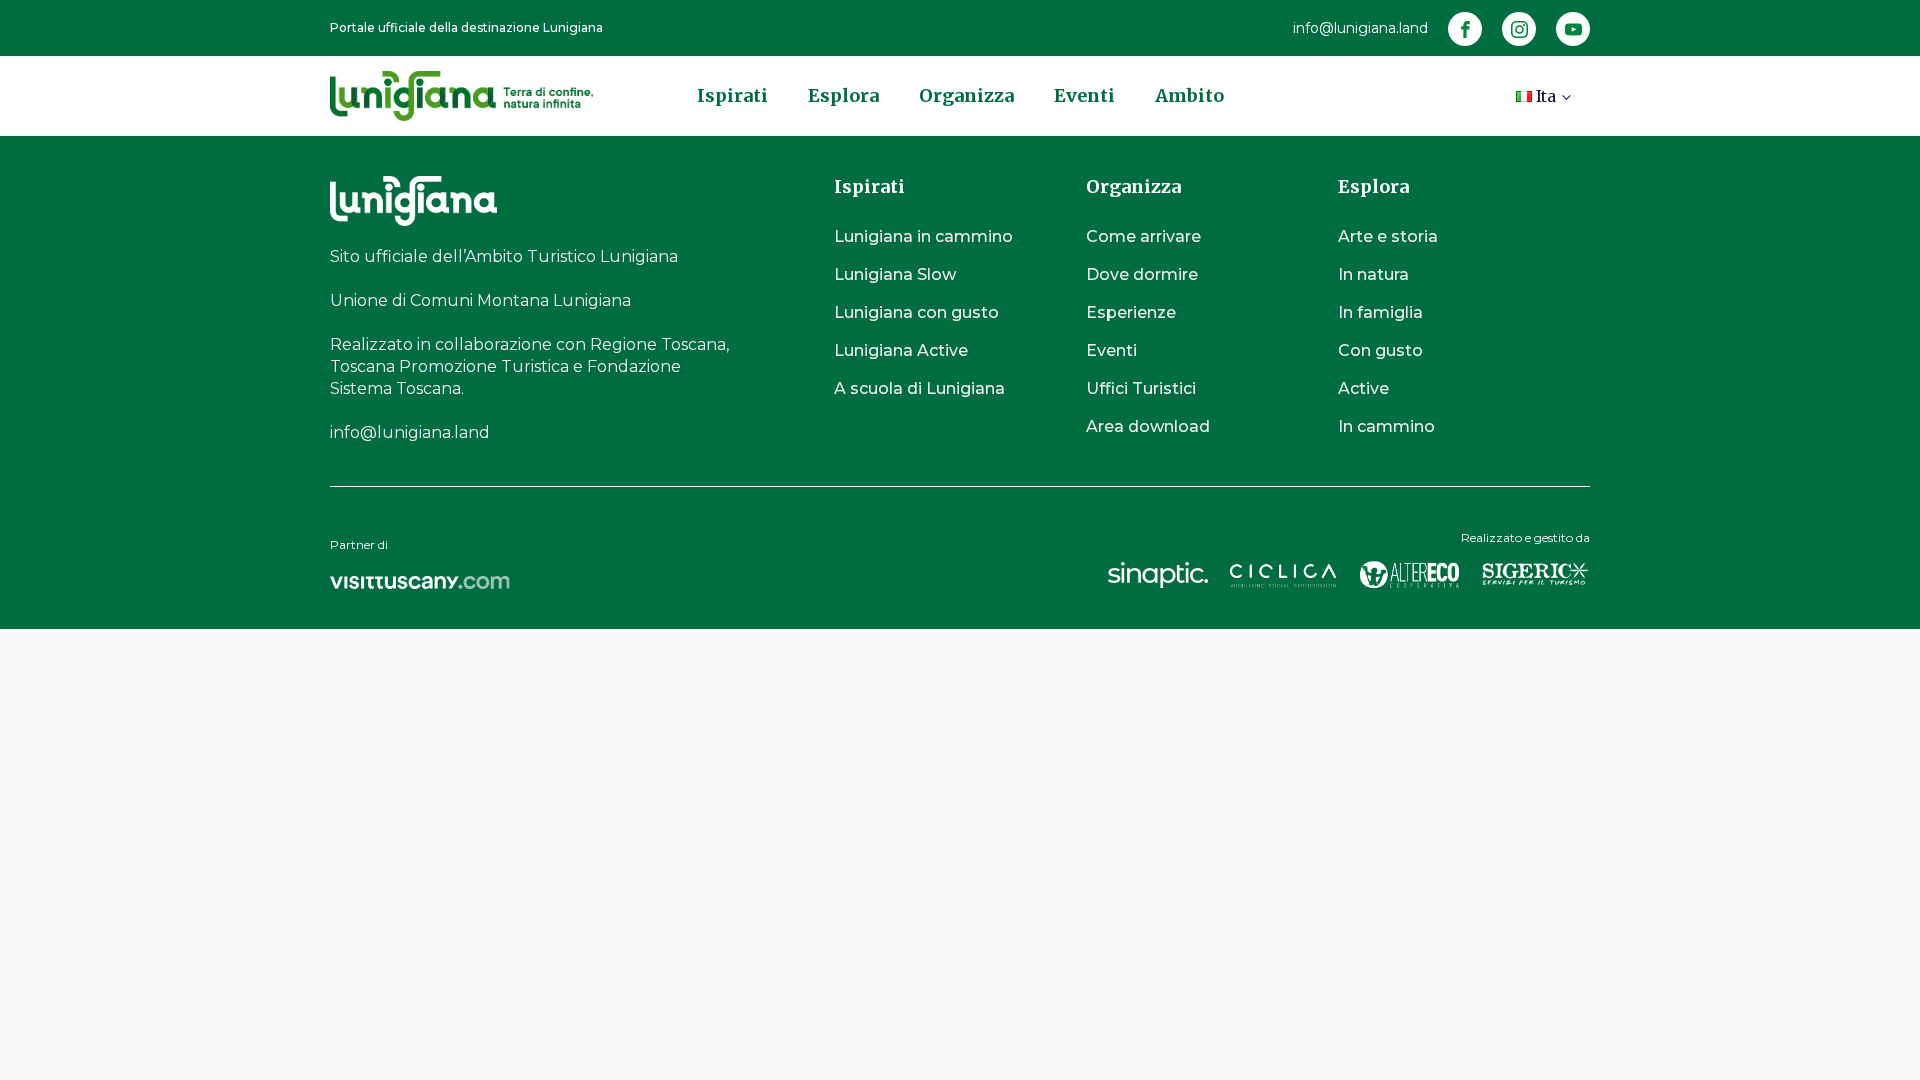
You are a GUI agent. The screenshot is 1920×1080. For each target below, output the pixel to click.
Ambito (1189, 95)
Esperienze (1131, 312)
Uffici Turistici (1141, 388)
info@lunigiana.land (1360, 28)
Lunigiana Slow (895, 274)
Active (1363, 388)
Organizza (966, 95)
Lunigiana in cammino (923, 236)
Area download (1148, 426)
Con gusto (1380, 350)
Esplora (843, 95)
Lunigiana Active (901, 350)
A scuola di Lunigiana (919, 388)
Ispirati (732, 95)
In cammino (1386, 426)
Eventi (1084, 95)
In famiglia (1380, 312)
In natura (1373, 274)
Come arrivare (1143, 236)
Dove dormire (1142, 274)
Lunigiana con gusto (916, 312)
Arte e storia (1388, 236)
